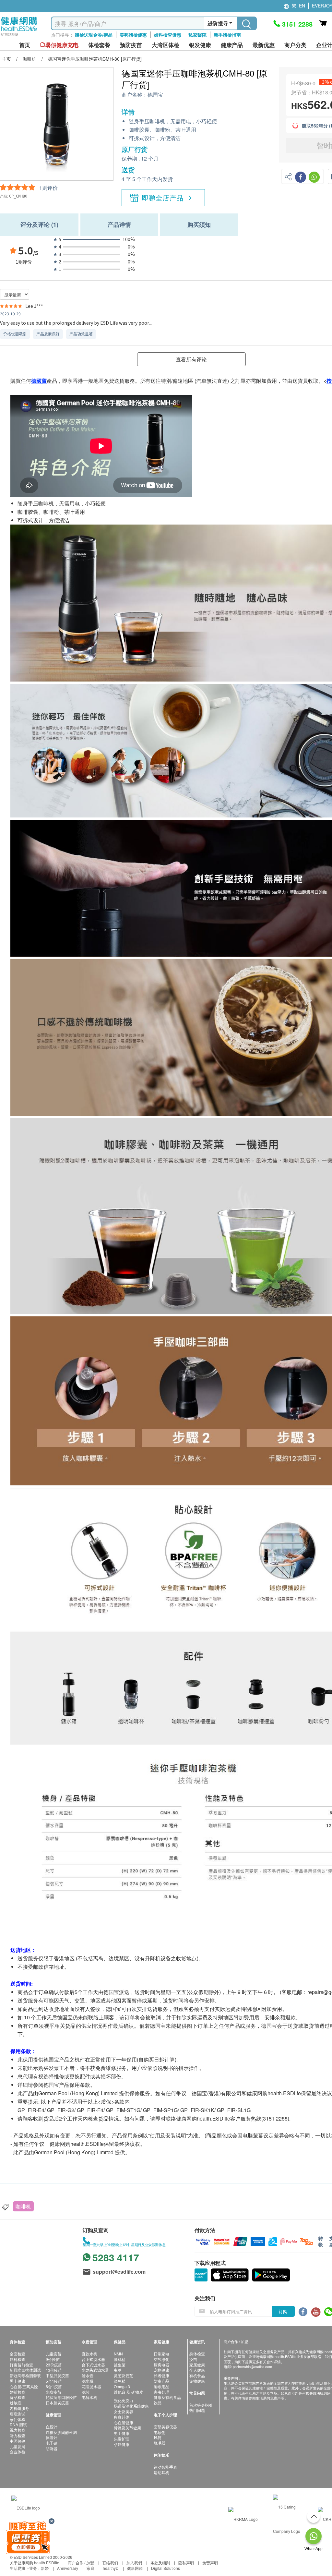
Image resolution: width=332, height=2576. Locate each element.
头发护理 (122, 2439)
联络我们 (110, 2563)
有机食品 (197, 2375)
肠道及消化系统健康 (131, 2406)
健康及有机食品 (167, 2397)
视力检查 (18, 2430)
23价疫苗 (54, 2365)
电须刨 (160, 2432)
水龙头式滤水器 (95, 2370)
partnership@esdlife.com (252, 2366)
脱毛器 (160, 2443)
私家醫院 (197, 35)
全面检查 (18, 2354)
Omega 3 (122, 2386)
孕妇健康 (122, 2444)
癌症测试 (18, 2414)
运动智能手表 (165, 2467)
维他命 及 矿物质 (128, 2392)
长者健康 (161, 2375)
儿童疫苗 (53, 2354)
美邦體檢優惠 (133, 35)
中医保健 (18, 2441)
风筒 (158, 2437)
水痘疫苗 (53, 2392)
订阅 (283, 2311)
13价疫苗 (54, 2370)
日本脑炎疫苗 (57, 2403)
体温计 (52, 2437)
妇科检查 (18, 2359)
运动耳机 (161, 2472)
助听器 (52, 2448)
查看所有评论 (191, 359)
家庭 (90, 2568)
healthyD (111, 2568)
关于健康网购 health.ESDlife (35, 2563)
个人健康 (197, 2370)
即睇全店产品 (163, 198)
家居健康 (197, 2365)
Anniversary (68, 2568)
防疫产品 (161, 2381)
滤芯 (86, 2392)
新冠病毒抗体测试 (25, 2370)
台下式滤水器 (93, 2365)
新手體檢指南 (227, 35)
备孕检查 (18, 2397)
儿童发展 (18, 2446)
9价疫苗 (53, 2359)
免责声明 (210, 2563)
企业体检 (18, 2452)
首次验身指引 (201, 2405)
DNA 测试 (18, 2424)
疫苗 (193, 2359)
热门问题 (197, 2410)
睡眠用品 (161, 2386)
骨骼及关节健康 (127, 2428)
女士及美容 (124, 2411)
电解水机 (89, 2397)
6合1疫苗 (54, 2386)
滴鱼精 (120, 2381)
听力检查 (18, 2435)
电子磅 (52, 2443)
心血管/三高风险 (24, 2386)
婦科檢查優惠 (168, 35)
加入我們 (134, 2563)
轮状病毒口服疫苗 (61, 2397)
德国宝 (155, 95)
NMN (118, 2354)
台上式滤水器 (93, 2359)
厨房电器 (161, 2365)
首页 (25, 45)
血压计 (52, 2427)
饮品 (158, 2403)
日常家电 (161, 2354)
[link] (26, 2507)
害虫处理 (161, 2392)
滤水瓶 (88, 2381)
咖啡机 (23, 2206)
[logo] (19, 36)
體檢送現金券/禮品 (94, 35)
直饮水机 (89, 2354)
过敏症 (16, 2403)
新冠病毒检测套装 (25, 2375)
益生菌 (120, 2365)
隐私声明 (186, 2563)
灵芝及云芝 (124, 2375)
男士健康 (18, 2381)
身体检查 (197, 2354)
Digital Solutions (166, 2568)
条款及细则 (160, 2563)
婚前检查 (18, 2392)
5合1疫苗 (54, 2381)
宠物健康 (161, 2370)
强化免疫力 (124, 2400)
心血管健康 (124, 2422)
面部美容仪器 (165, 2427)
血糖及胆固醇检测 (61, 2432)
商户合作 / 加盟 (81, 2563)
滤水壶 (88, 2375)
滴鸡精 (120, 2359)
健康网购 (135, 2568)
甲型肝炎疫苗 (57, 2375)
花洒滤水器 (91, 2386)
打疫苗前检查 (21, 2365)
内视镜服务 (19, 2408)
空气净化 (161, 2359)
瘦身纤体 (122, 2417)
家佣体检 (18, 2419)
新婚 (45, 2568)
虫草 (118, 2370)
